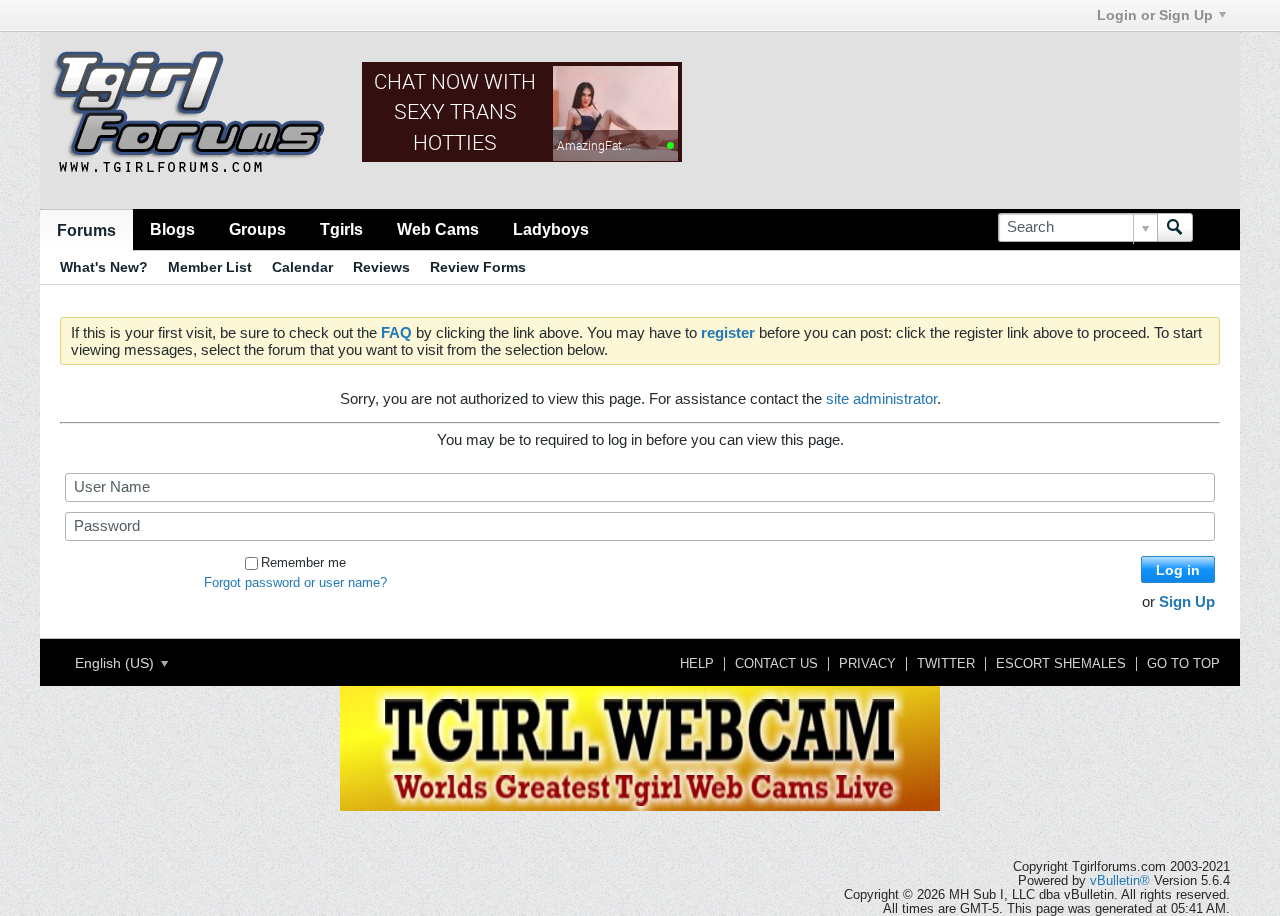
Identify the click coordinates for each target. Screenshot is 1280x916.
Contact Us (776, 664)
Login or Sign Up (1155, 15)
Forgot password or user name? (295, 583)
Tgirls (341, 229)
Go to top (1183, 664)
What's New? (104, 267)
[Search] (1175, 227)
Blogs (172, 229)
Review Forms (478, 267)
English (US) (116, 663)
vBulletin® (1120, 881)
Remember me (303, 563)
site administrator (881, 398)
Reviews (381, 267)
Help (697, 664)
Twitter (946, 664)
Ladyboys (551, 229)
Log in (1178, 570)
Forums (86, 230)
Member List (210, 267)
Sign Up (1187, 601)
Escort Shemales (1061, 664)
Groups (257, 229)
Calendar (302, 267)
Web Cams (438, 229)
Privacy (867, 664)
